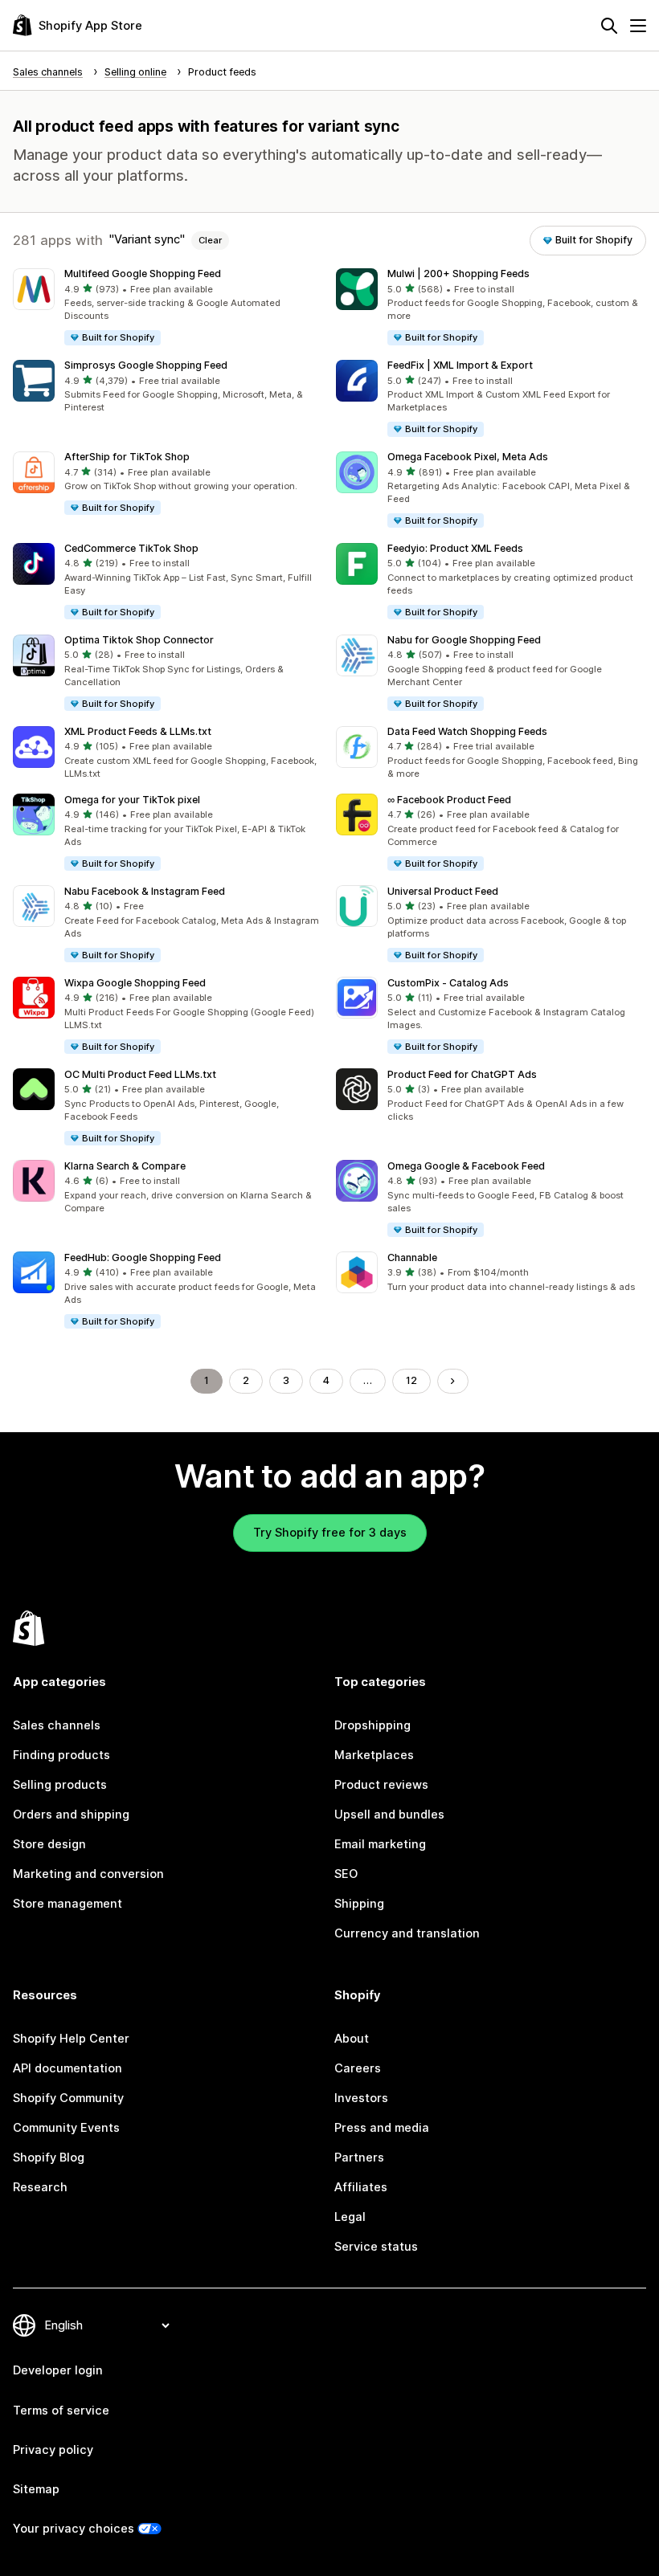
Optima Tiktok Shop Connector (139, 640)
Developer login (58, 2370)
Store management (68, 1904)
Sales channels (57, 1725)
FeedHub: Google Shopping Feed (143, 1257)
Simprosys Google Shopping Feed (146, 365)
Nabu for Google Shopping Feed (464, 640)
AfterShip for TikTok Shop (127, 457)
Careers (358, 2068)
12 (411, 1380)
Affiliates (361, 2187)
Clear (210, 240)
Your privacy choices (74, 2529)
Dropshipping (372, 1725)
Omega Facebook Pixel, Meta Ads (468, 457)
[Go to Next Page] (453, 1381)
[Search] (609, 26)
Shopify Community (68, 2098)
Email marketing (380, 1844)
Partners (359, 2158)
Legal (350, 2217)
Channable (412, 1257)
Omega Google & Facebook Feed (466, 1166)
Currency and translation (407, 1933)
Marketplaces (374, 1755)
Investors (361, 2098)
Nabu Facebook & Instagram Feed (145, 891)
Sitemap (36, 2489)
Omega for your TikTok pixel (132, 800)
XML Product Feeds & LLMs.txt (138, 731)
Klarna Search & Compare (125, 1166)
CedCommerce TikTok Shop (131, 548)
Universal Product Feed (443, 891)
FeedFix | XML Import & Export (460, 365)
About (352, 2039)
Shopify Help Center (71, 2039)
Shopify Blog (49, 2158)
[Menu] (638, 26)
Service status (376, 2247)
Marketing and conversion (88, 1874)
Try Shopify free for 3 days (330, 1533)
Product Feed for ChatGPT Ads (462, 1074)
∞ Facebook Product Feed (449, 800)
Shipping (359, 1904)
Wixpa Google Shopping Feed (135, 983)
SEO (346, 1874)
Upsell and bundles (389, 1815)
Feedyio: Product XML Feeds (455, 548)
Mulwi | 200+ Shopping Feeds (458, 274)
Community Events (66, 2128)
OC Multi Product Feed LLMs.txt (140, 1074)
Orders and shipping (71, 1815)
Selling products (60, 1785)
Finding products (61, 1755)
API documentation (68, 2068)
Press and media (382, 2128)
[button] (168, 308)
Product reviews (381, 1785)
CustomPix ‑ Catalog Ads (448, 983)
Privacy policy (53, 2450)
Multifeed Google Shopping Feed (143, 274)
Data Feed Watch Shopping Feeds (467, 731)
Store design (49, 1844)
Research (40, 2187)
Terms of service (61, 2411)
